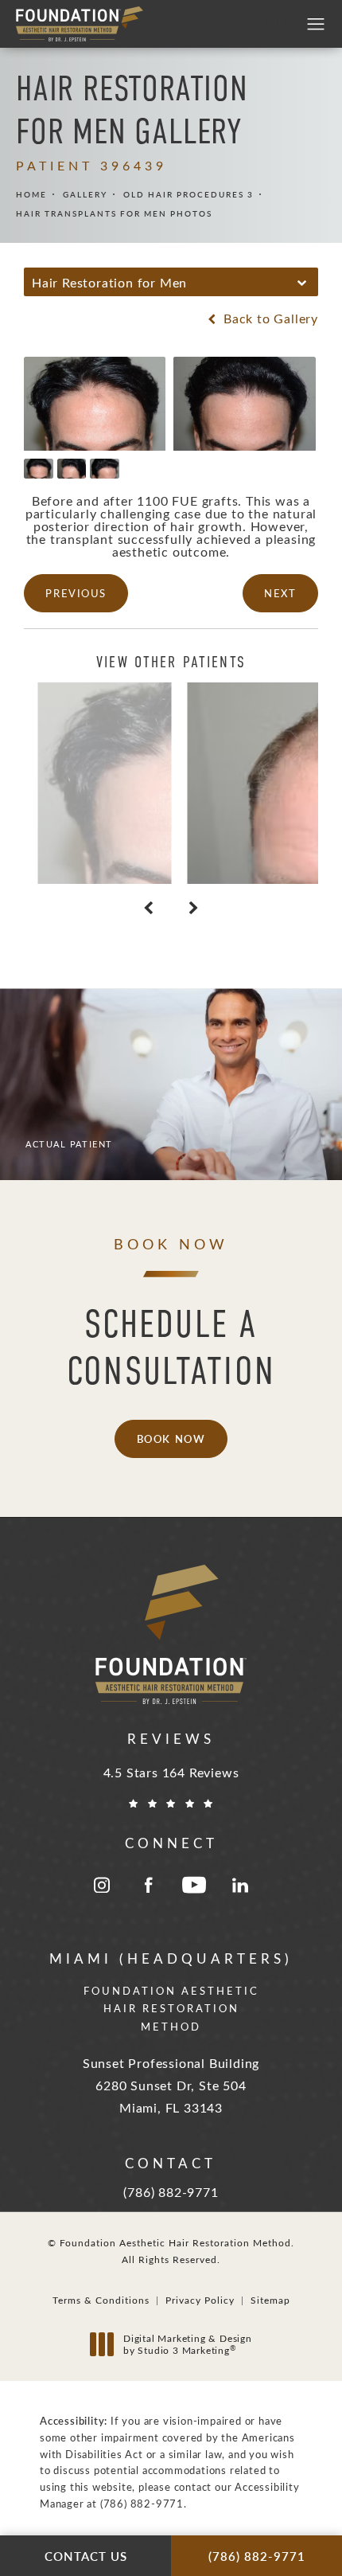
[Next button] (194, 908)
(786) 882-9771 (142, 2503)
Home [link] (31, 194)
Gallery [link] (85, 194)
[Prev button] (148, 908)
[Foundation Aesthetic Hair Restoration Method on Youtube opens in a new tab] (194, 1885)
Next (280, 593)
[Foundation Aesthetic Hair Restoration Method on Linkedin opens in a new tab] (240, 1885)
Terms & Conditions (101, 2300)
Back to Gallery (269, 319)
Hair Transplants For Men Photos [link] (114, 213)
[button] (316, 25)
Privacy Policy (200, 2300)
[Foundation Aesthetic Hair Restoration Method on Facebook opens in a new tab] (148, 1885)
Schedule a (171, 1347)
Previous (76, 593)
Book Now (171, 1438)
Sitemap (270, 2300)
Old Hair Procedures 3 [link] (188, 194)
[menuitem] (102, 1885)
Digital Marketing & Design (187, 2345)
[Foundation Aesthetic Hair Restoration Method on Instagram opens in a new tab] (102, 1885)
